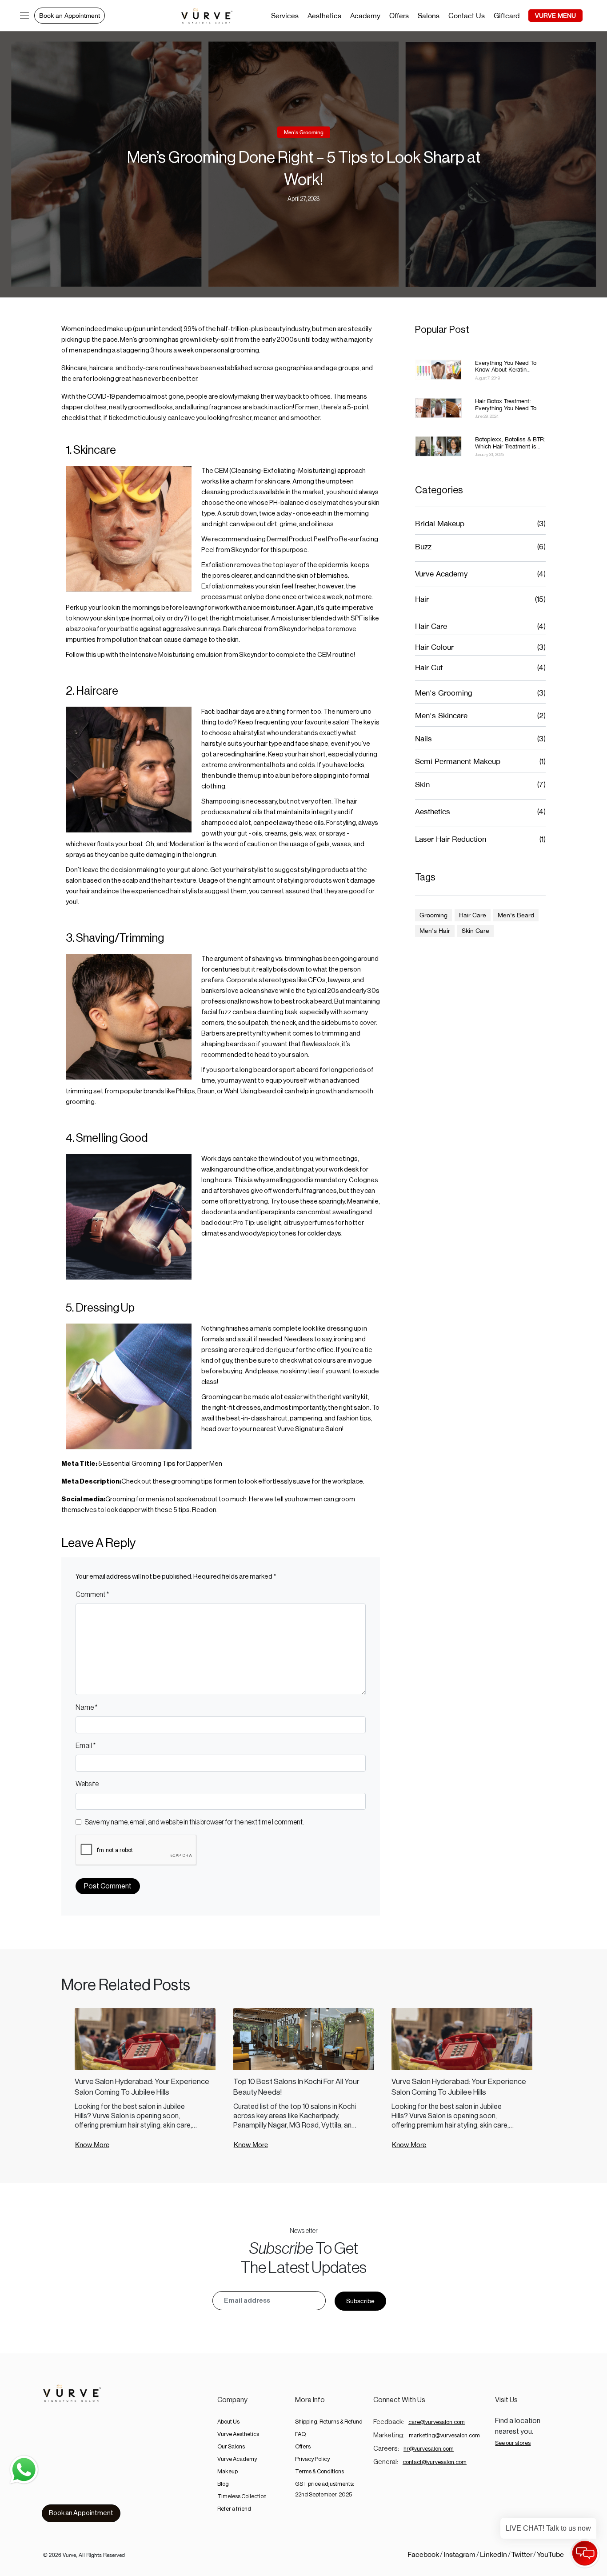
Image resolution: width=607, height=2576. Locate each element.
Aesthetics (324, 16)
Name (86, 1708)
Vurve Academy (441, 574)
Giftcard (507, 16)
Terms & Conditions (319, 2471)
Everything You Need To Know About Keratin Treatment (506, 370)
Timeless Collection (242, 2496)
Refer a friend (234, 2509)
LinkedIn (493, 2554)
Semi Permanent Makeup (458, 761)
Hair (422, 599)
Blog (223, 2484)
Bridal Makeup (440, 524)
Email (86, 1746)
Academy (365, 16)
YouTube (550, 2554)
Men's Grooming (304, 132)
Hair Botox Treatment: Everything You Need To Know (506, 408)
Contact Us (467, 16)
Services (285, 16)
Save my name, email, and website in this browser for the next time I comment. (194, 1822)
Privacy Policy (312, 2459)
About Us (228, 2422)
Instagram (459, 2554)
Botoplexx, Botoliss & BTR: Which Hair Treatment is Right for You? (510, 446)
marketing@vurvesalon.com (444, 2435)
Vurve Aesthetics (238, 2434)
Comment (92, 1595)
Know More (92, 2145)
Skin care (475, 931)
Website (87, 1784)
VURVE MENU (555, 16)
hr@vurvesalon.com (429, 2449)
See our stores (513, 2443)
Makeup (228, 2471)
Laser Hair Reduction (451, 839)
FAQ (300, 2434)
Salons (429, 16)
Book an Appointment (70, 16)
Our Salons (231, 2446)
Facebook (423, 2554)
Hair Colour (434, 647)
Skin (422, 784)
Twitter (522, 2554)
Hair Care (431, 626)
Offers (399, 16)
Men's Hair (435, 931)
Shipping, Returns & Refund (329, 2422)
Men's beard (516, 915)
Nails (423, 739)
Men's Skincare (441, 716)
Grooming (433, 915)
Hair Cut (429, 668)
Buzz (423, 547)
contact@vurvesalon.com (435, 2462)
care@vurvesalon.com (437, 2422)
